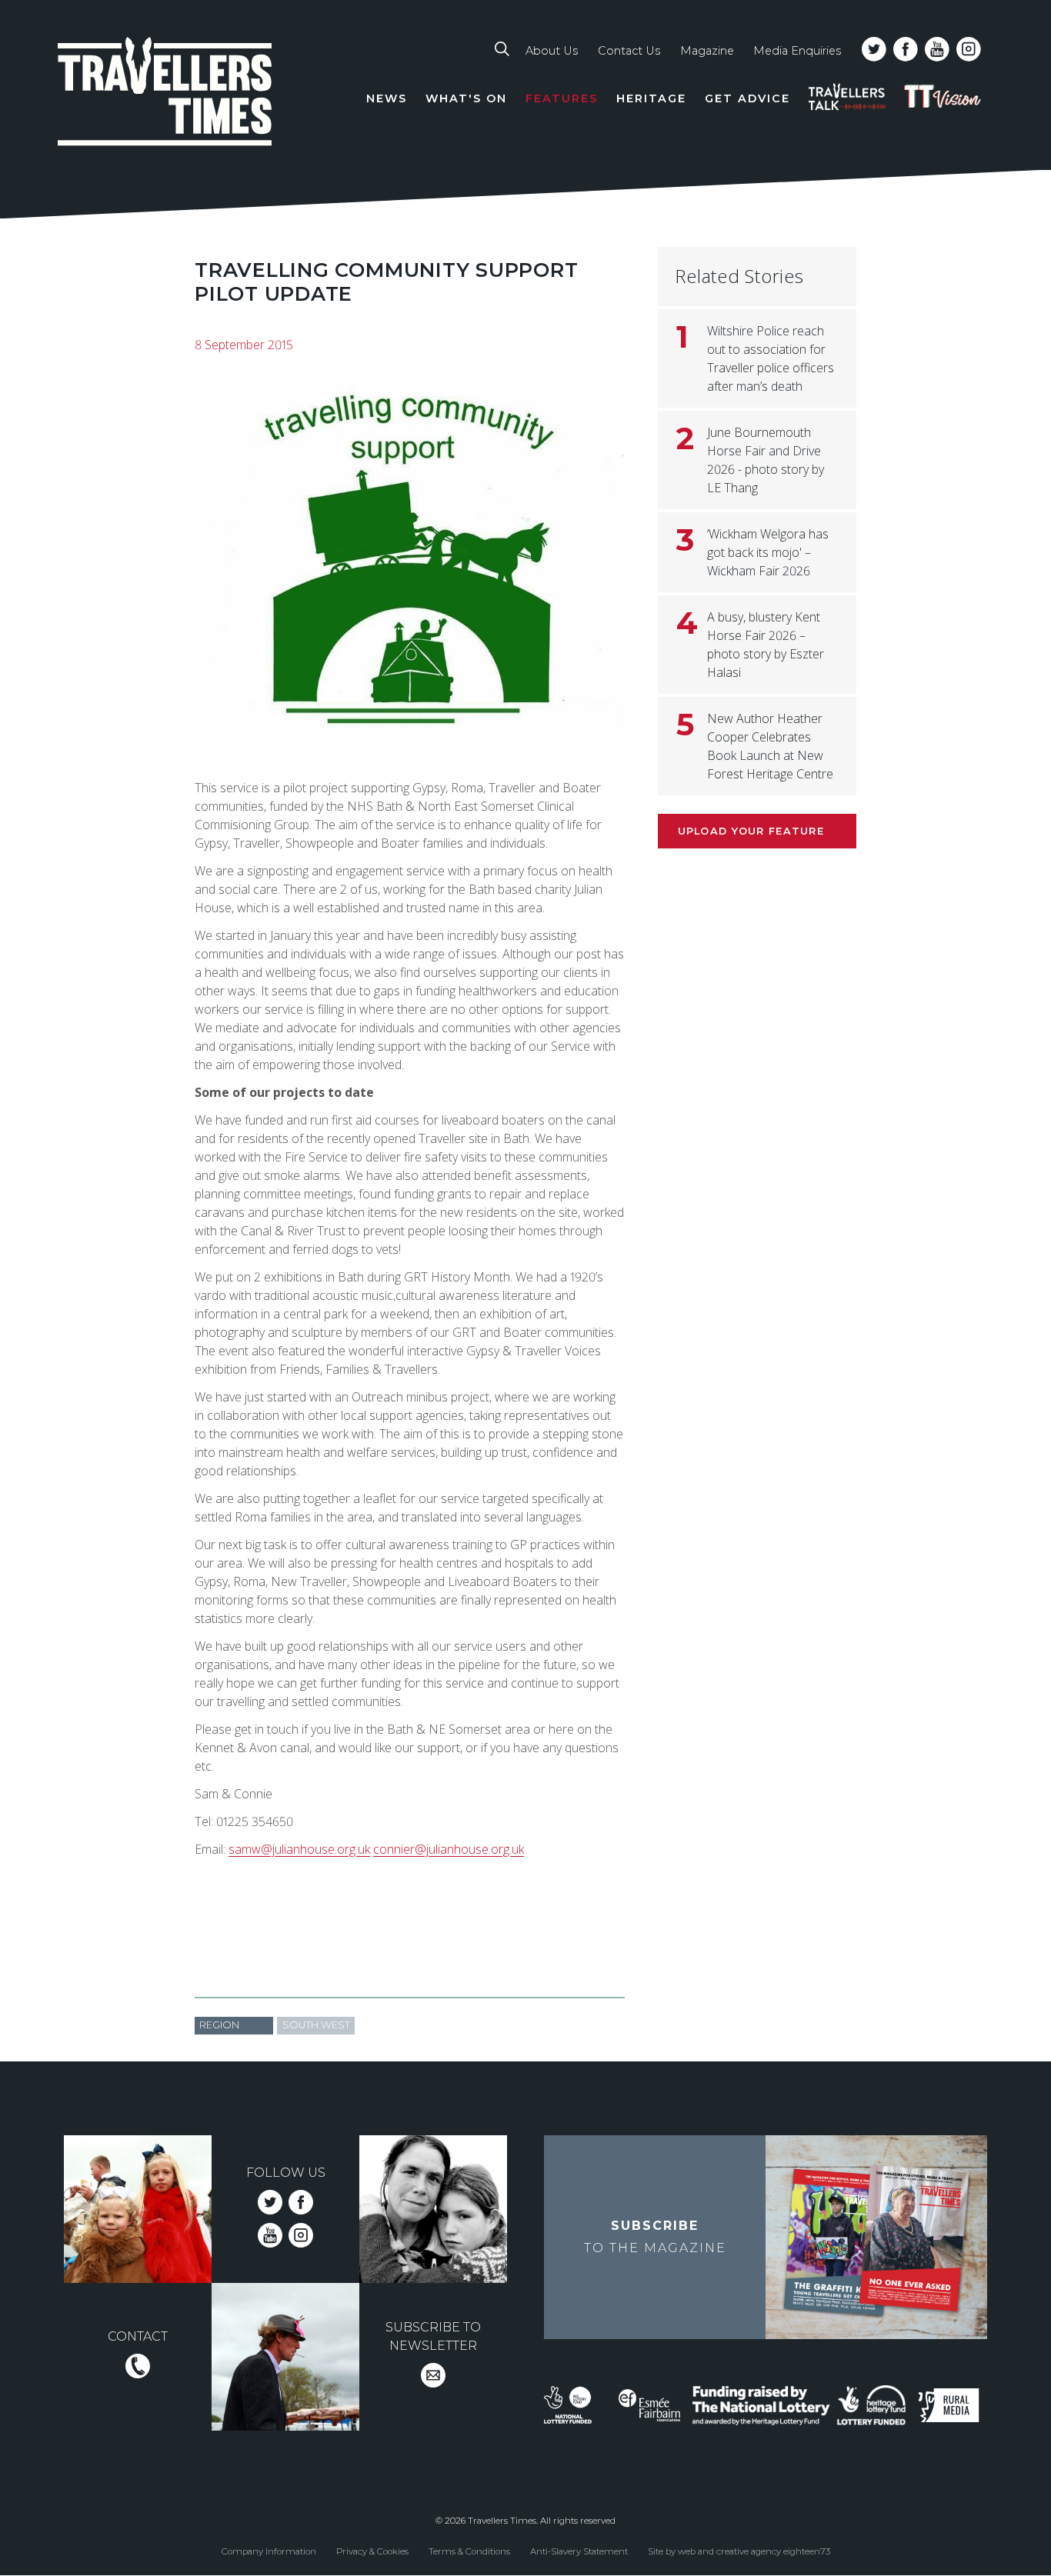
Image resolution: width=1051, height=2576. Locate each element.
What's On (466, 98)
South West (316, 2025)
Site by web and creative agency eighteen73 (739, 2551)
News (387, 98)
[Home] (165, 94)
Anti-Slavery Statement (579, 2551)
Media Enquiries (797, 51)
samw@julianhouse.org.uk (299, 1849)
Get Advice (747, 98)
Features (562, 98)
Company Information (269, 2551)
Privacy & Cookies (372, 2551)
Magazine (707, 51)
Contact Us (629, 51)
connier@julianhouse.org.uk (449, 1849)
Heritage (651, 98)
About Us (552, 51)
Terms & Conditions (469, 2551)
